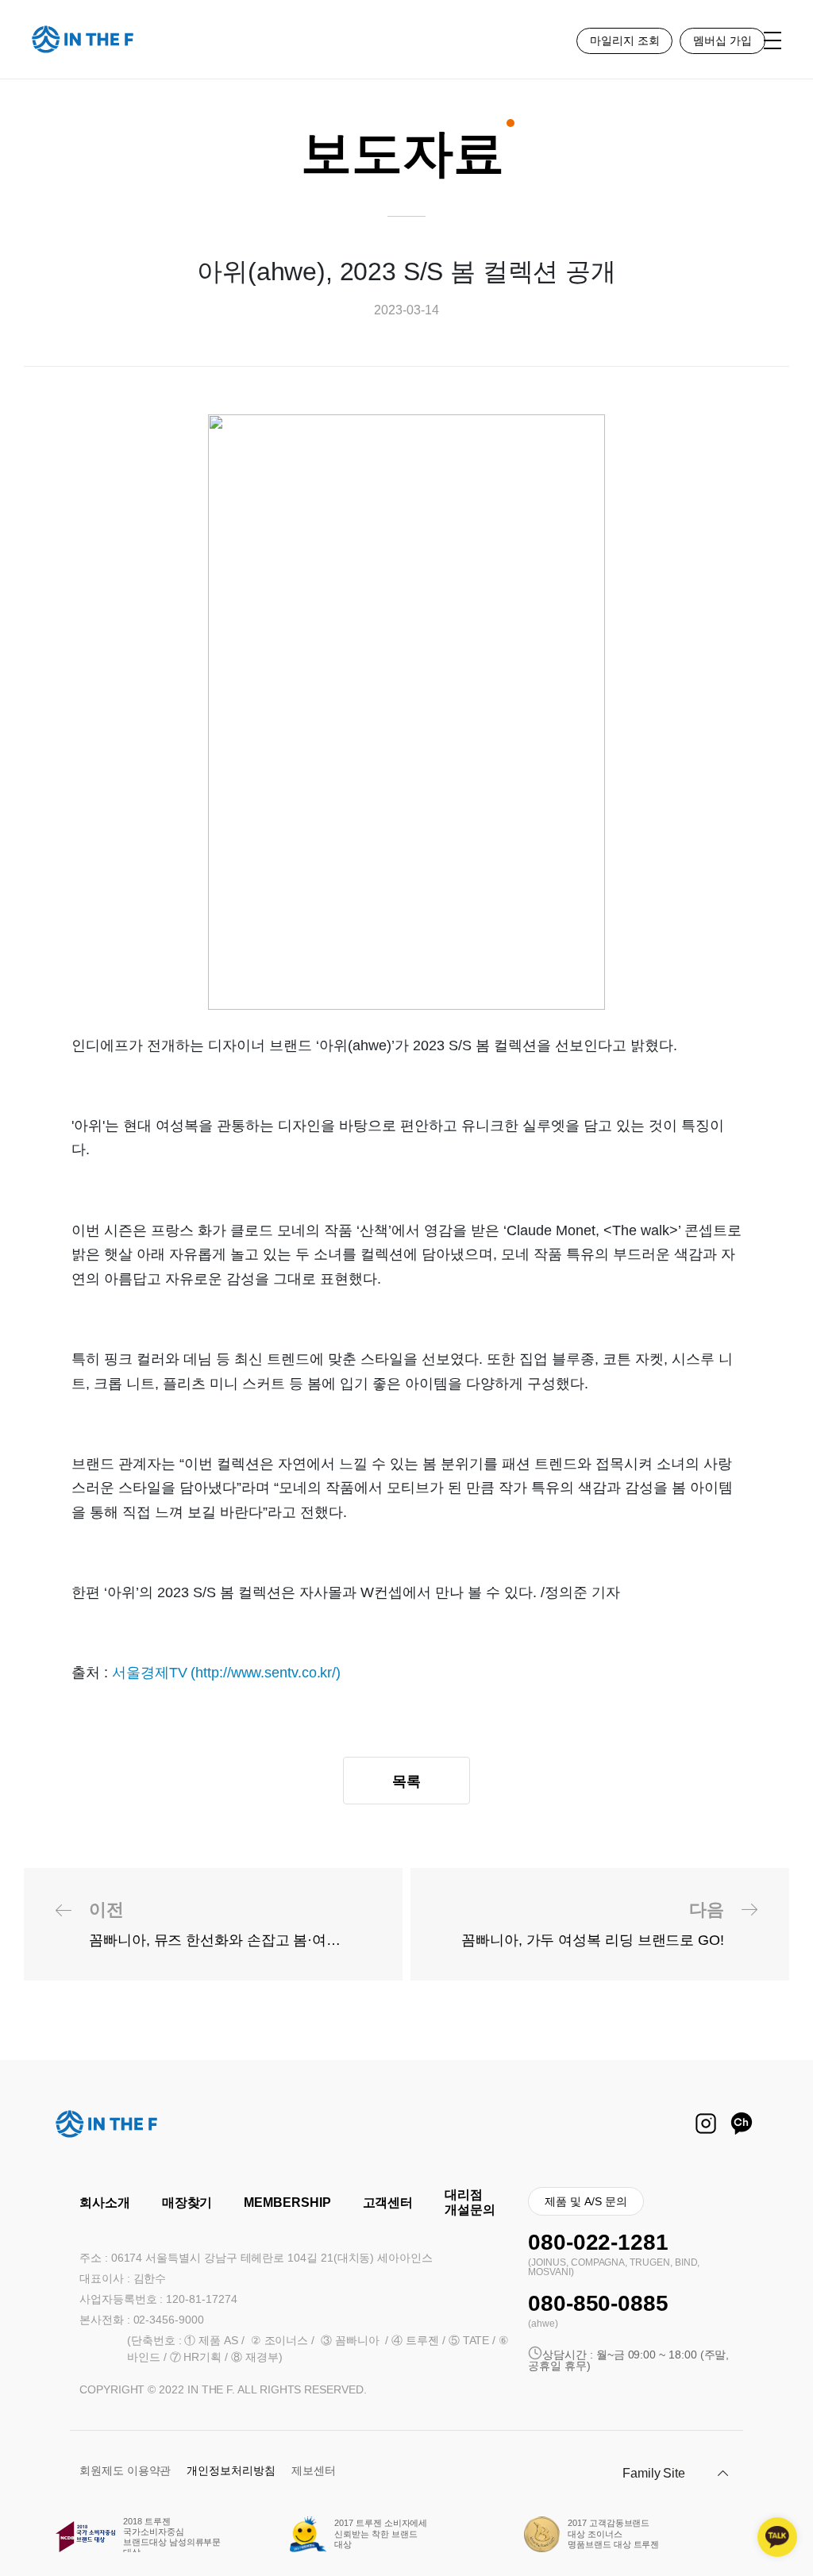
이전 (241, 1924)
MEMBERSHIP (287, 2202)
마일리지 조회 (625, 40)
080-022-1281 (598, 2242)
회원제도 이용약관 (125, 2470)
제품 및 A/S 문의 (586, 2201)
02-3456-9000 (169, 2320)
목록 (406, 1781)
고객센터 (388, 2202)
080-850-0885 (598, 2303)
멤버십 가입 (722, 40)
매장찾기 (187, 2202)
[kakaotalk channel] (777, 2537)
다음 (593, 1924)
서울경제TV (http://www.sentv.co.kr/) (226, 1673)
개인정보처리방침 (231, 2470)
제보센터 (314, 2470)
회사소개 (105, 2202)
